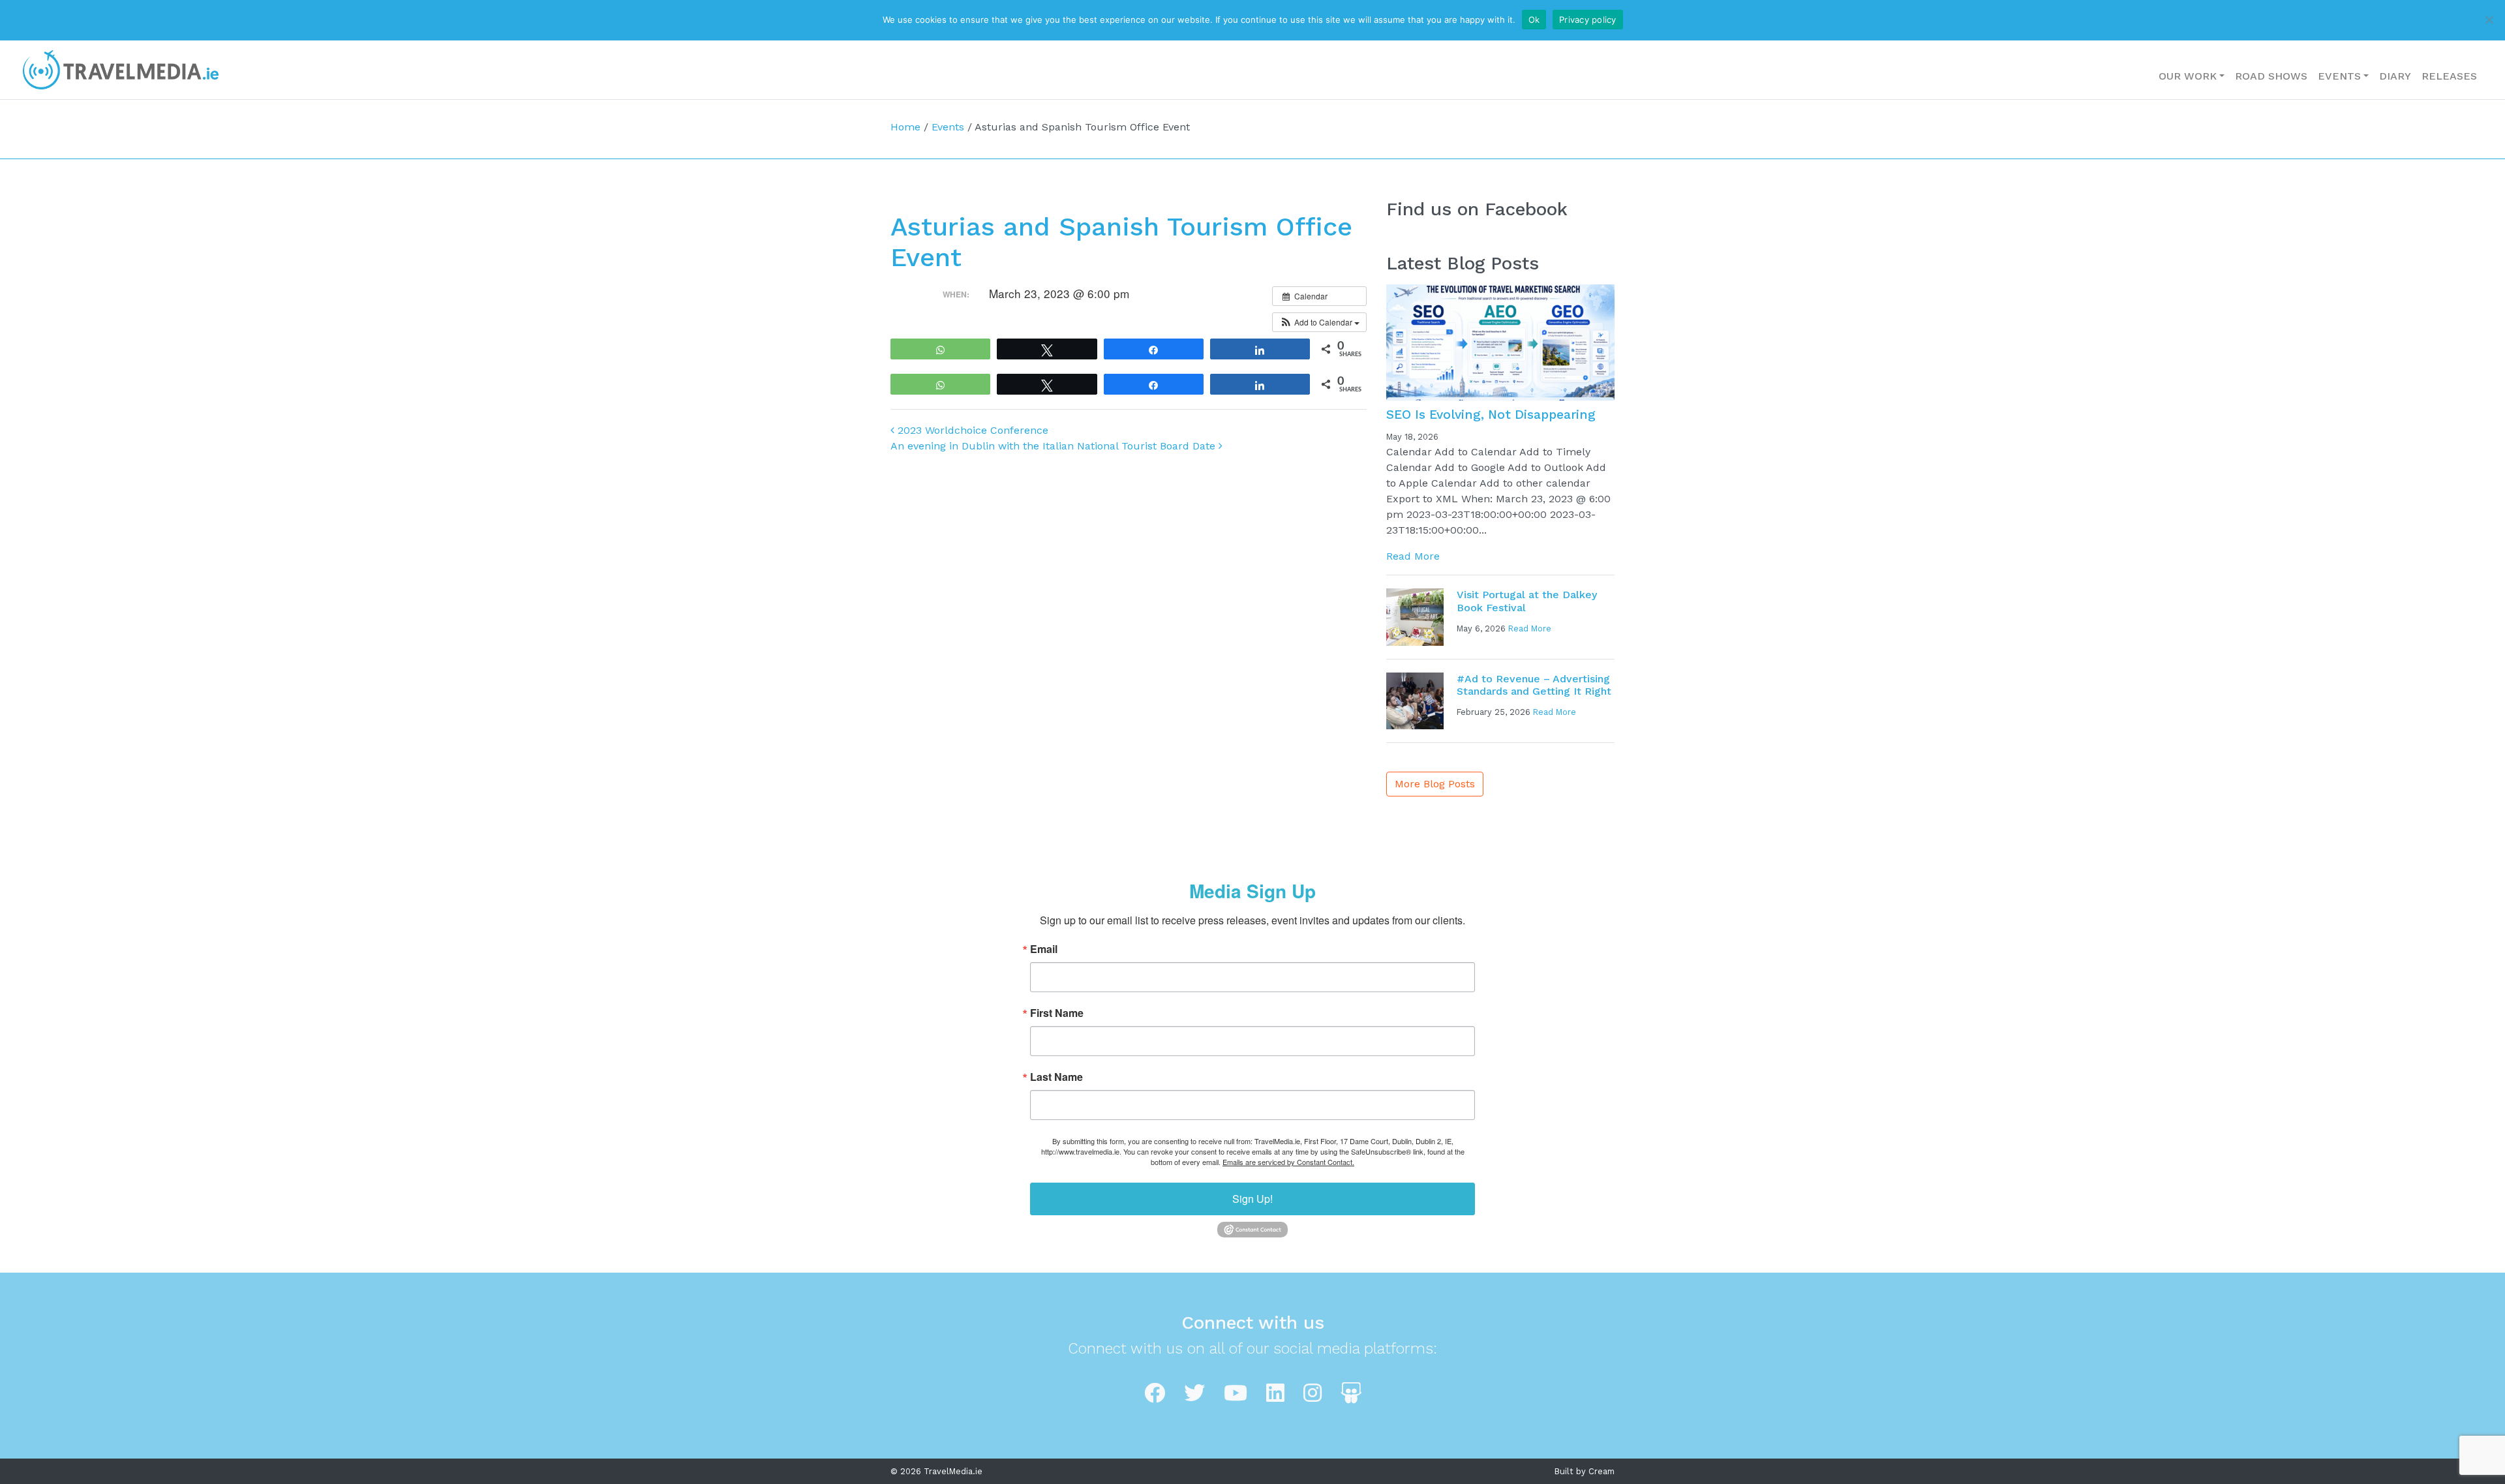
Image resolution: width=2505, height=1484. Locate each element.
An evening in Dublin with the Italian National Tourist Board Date (1055, 446)
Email (1044, 949)
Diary (2395, 76)
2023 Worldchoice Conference (971, 430)
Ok (1534, 20)
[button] (1319, 322)
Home (905, 127)
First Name (1057, 1013)
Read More (1413, 556)
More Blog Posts (1435, 784)
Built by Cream (1585, 1471)
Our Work (2188, 76)
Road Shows (2271, 76)
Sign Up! (1252, 1199)
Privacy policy (1588, 20)
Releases (2449, 76)
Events (2339, 76)
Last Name (1056, 1077)
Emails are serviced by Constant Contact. (1288, 1162)
